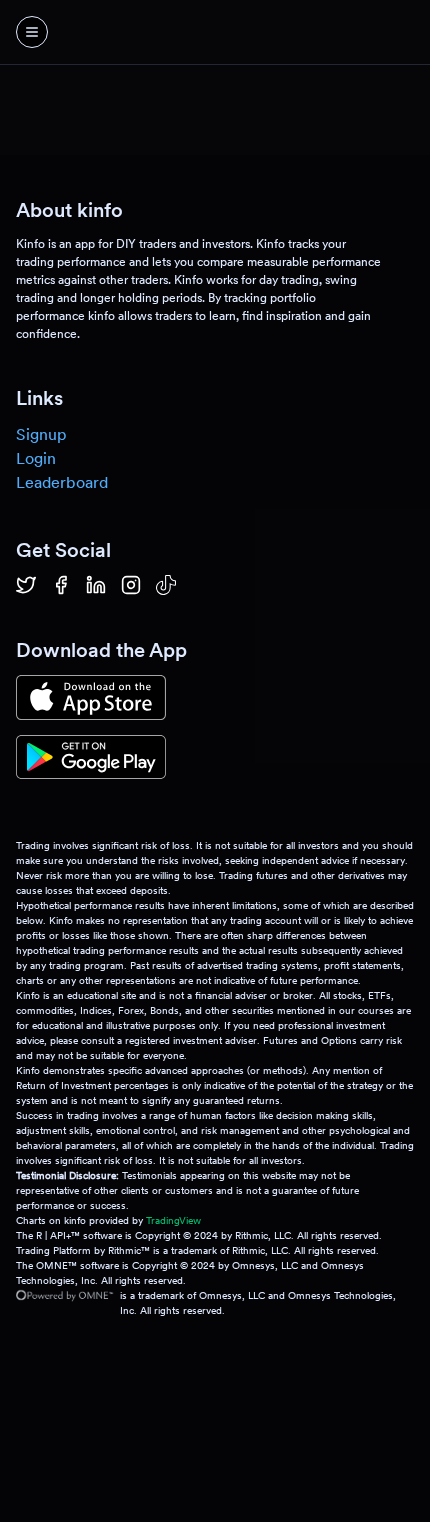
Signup (41, 434)
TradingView (173, 1220)
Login (36, 458)
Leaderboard (62, 482)
